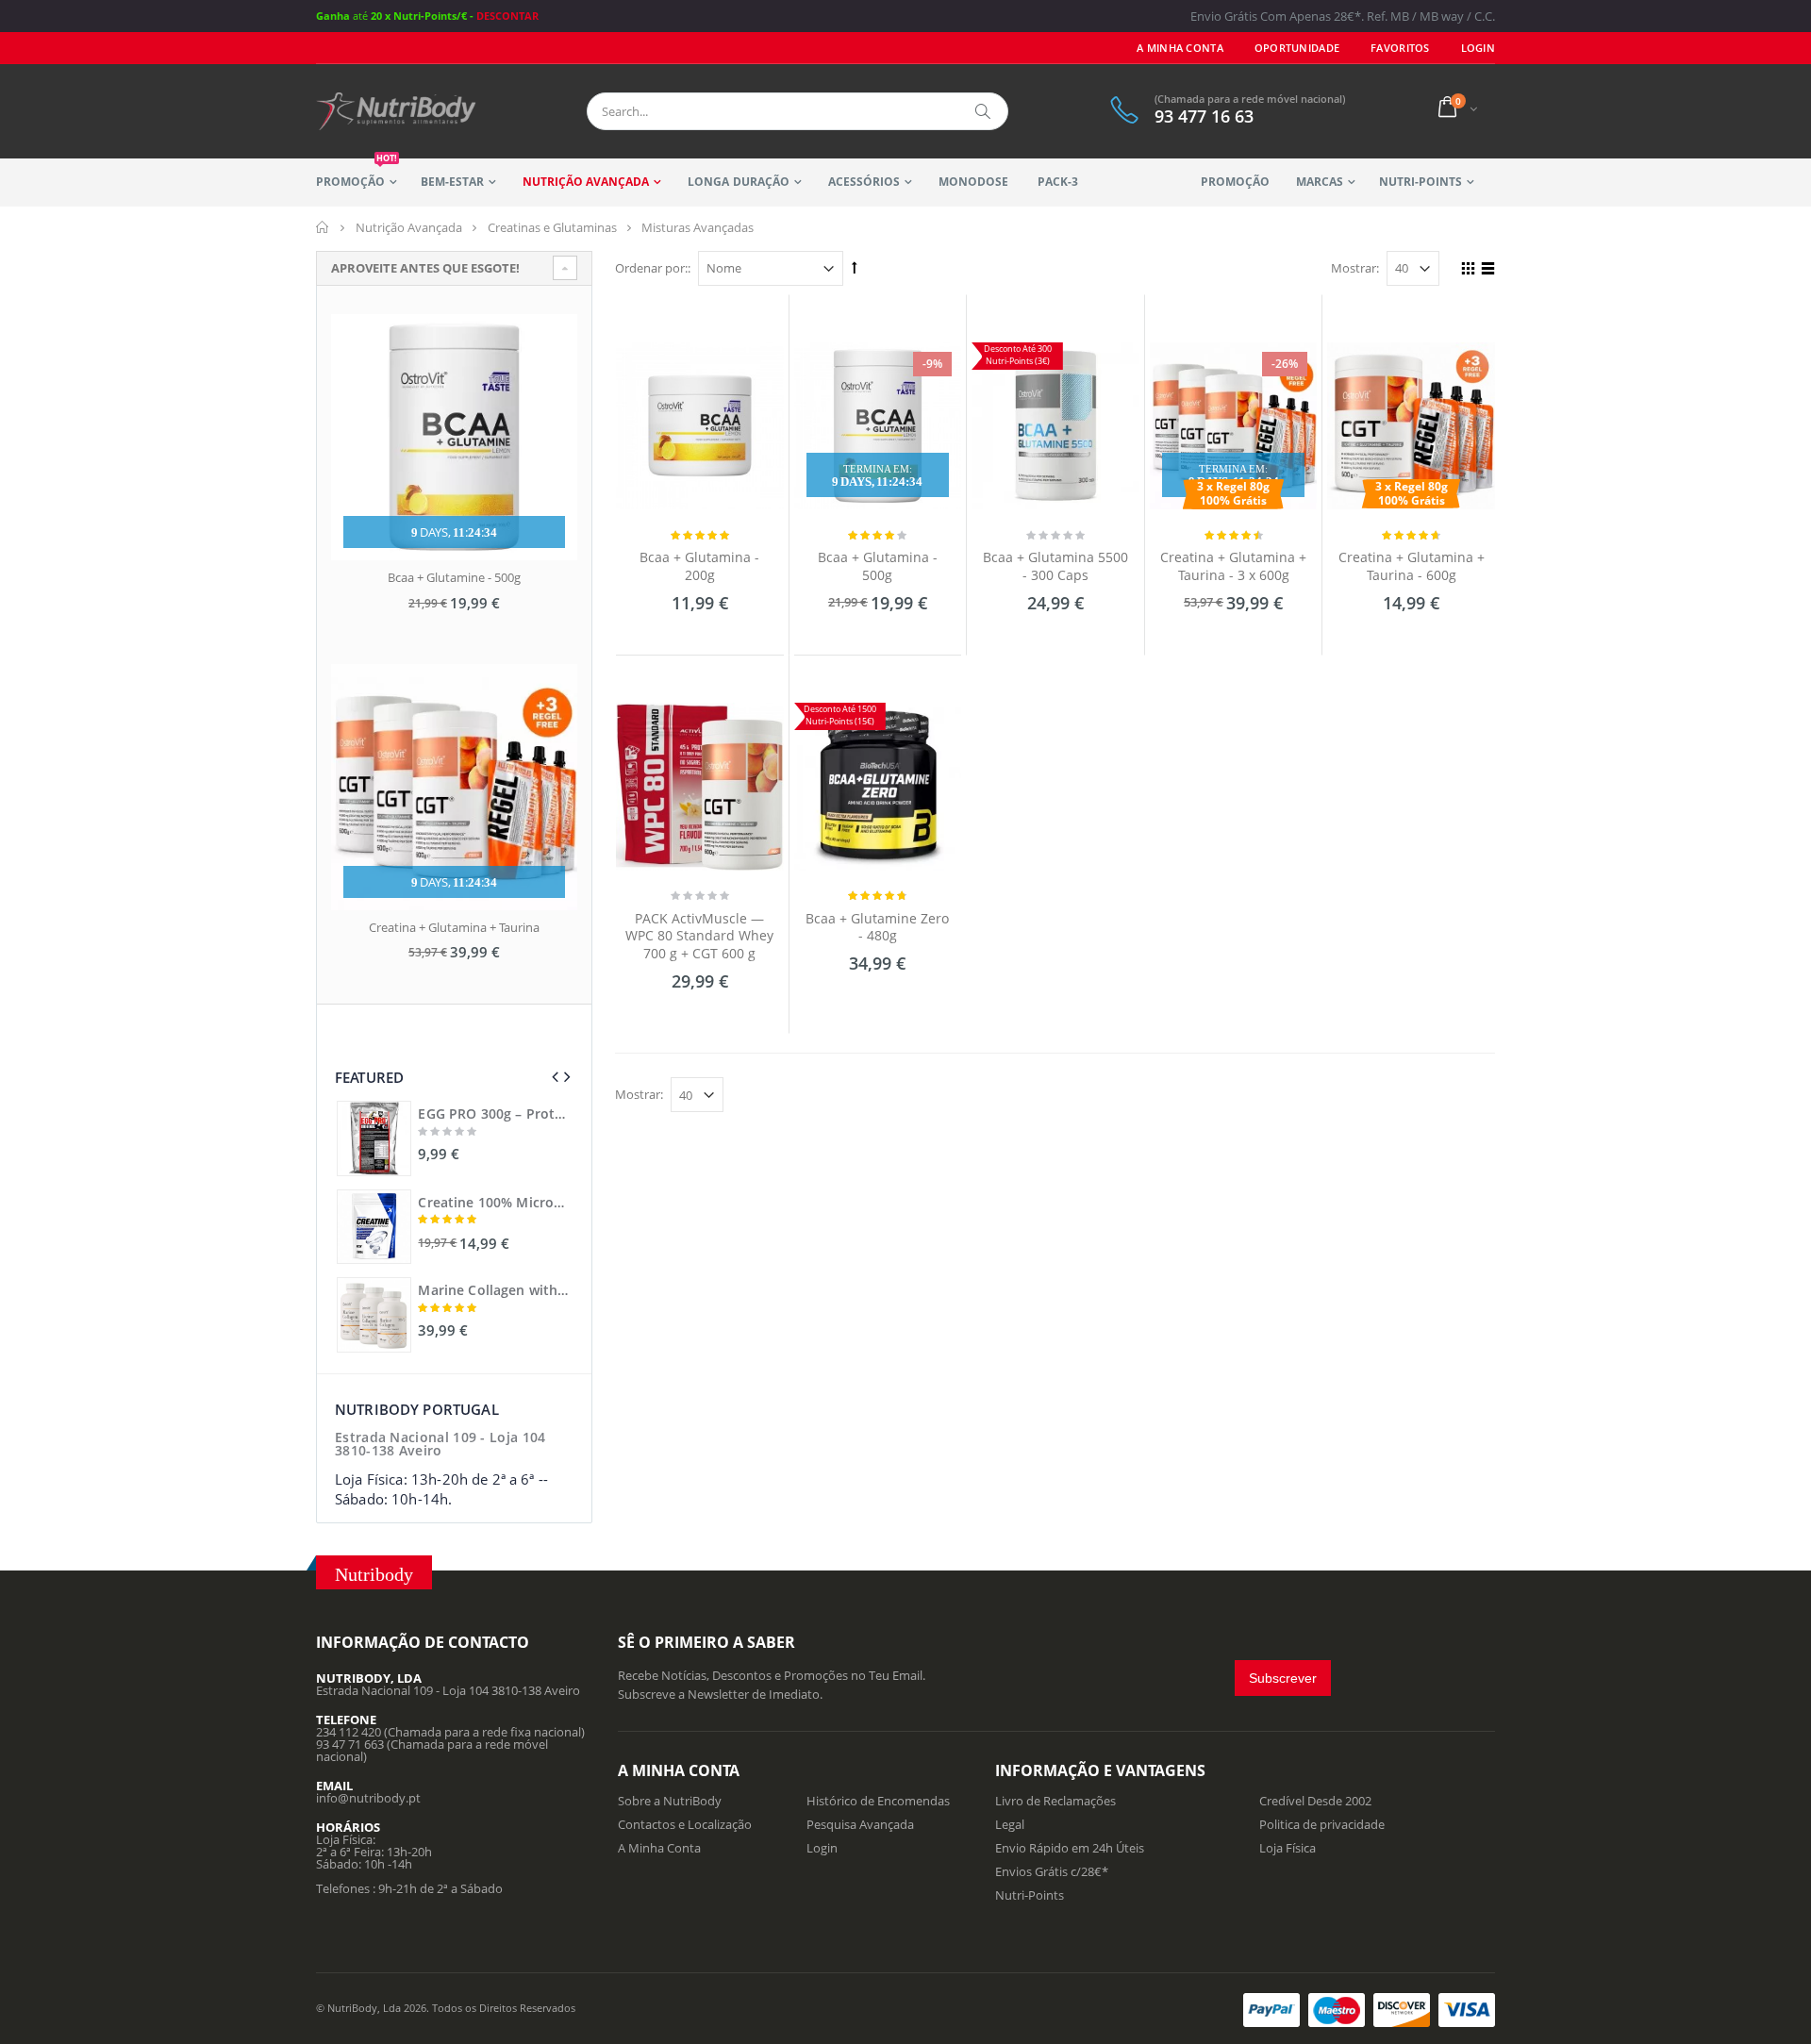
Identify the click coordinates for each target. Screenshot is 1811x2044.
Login (822, 1848)
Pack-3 (1058, 182)
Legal (1010, 1824)
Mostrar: (1355, 268)
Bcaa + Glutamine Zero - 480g (877, 927)
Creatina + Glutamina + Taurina (454, 927)
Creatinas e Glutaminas (552, 227)
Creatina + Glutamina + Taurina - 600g (1412, 566)
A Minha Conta (1180, 48)
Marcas (1320, 182)
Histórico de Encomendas (878, 1801)
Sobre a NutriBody (670, 1801)
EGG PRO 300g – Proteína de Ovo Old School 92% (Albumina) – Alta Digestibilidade (494, 1114)
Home (323, 227)
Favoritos (1400, 48)
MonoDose (973, 182)
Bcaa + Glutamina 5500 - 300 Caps (1055, 566)
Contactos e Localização (685, 1824)
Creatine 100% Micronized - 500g (494, 1203)
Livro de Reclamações (1055, 1801)
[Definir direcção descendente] (855, 267)
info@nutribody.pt (368, 1798)
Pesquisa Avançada (860, 1824)
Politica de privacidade (1322, 1824)
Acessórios (864, 182)
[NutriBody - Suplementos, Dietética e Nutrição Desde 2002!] (396, 111)
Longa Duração (738, 182)
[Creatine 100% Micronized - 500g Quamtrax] (374, 1227)
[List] (1485, 271)
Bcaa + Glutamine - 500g (454, 577)
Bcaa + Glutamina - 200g (699, 566)
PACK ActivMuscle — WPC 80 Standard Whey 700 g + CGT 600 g (699, 936)
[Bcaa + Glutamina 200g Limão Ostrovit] (700, 426)
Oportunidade (1297, 48)
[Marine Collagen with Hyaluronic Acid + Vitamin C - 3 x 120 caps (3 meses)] (374, 1314)
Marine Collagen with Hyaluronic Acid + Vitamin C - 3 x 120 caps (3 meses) (494, 1290)
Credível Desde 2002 (1315, 1801)
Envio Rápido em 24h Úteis (1070, 1848)
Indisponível (875, 1005)
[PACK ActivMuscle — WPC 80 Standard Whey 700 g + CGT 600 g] (700, 787)
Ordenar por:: (653, 268)
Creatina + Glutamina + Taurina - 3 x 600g (1233, 566)
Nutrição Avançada (586, 182)
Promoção (357, 174)
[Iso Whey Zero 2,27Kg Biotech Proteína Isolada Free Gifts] (374, 1138)
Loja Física (1288, 1848)
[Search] (984, 111)
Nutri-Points (1421, 182)
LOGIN (1478, 48)
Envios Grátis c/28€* (1052, 1871)
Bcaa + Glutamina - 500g (878, 566)
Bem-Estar (452, 182)
